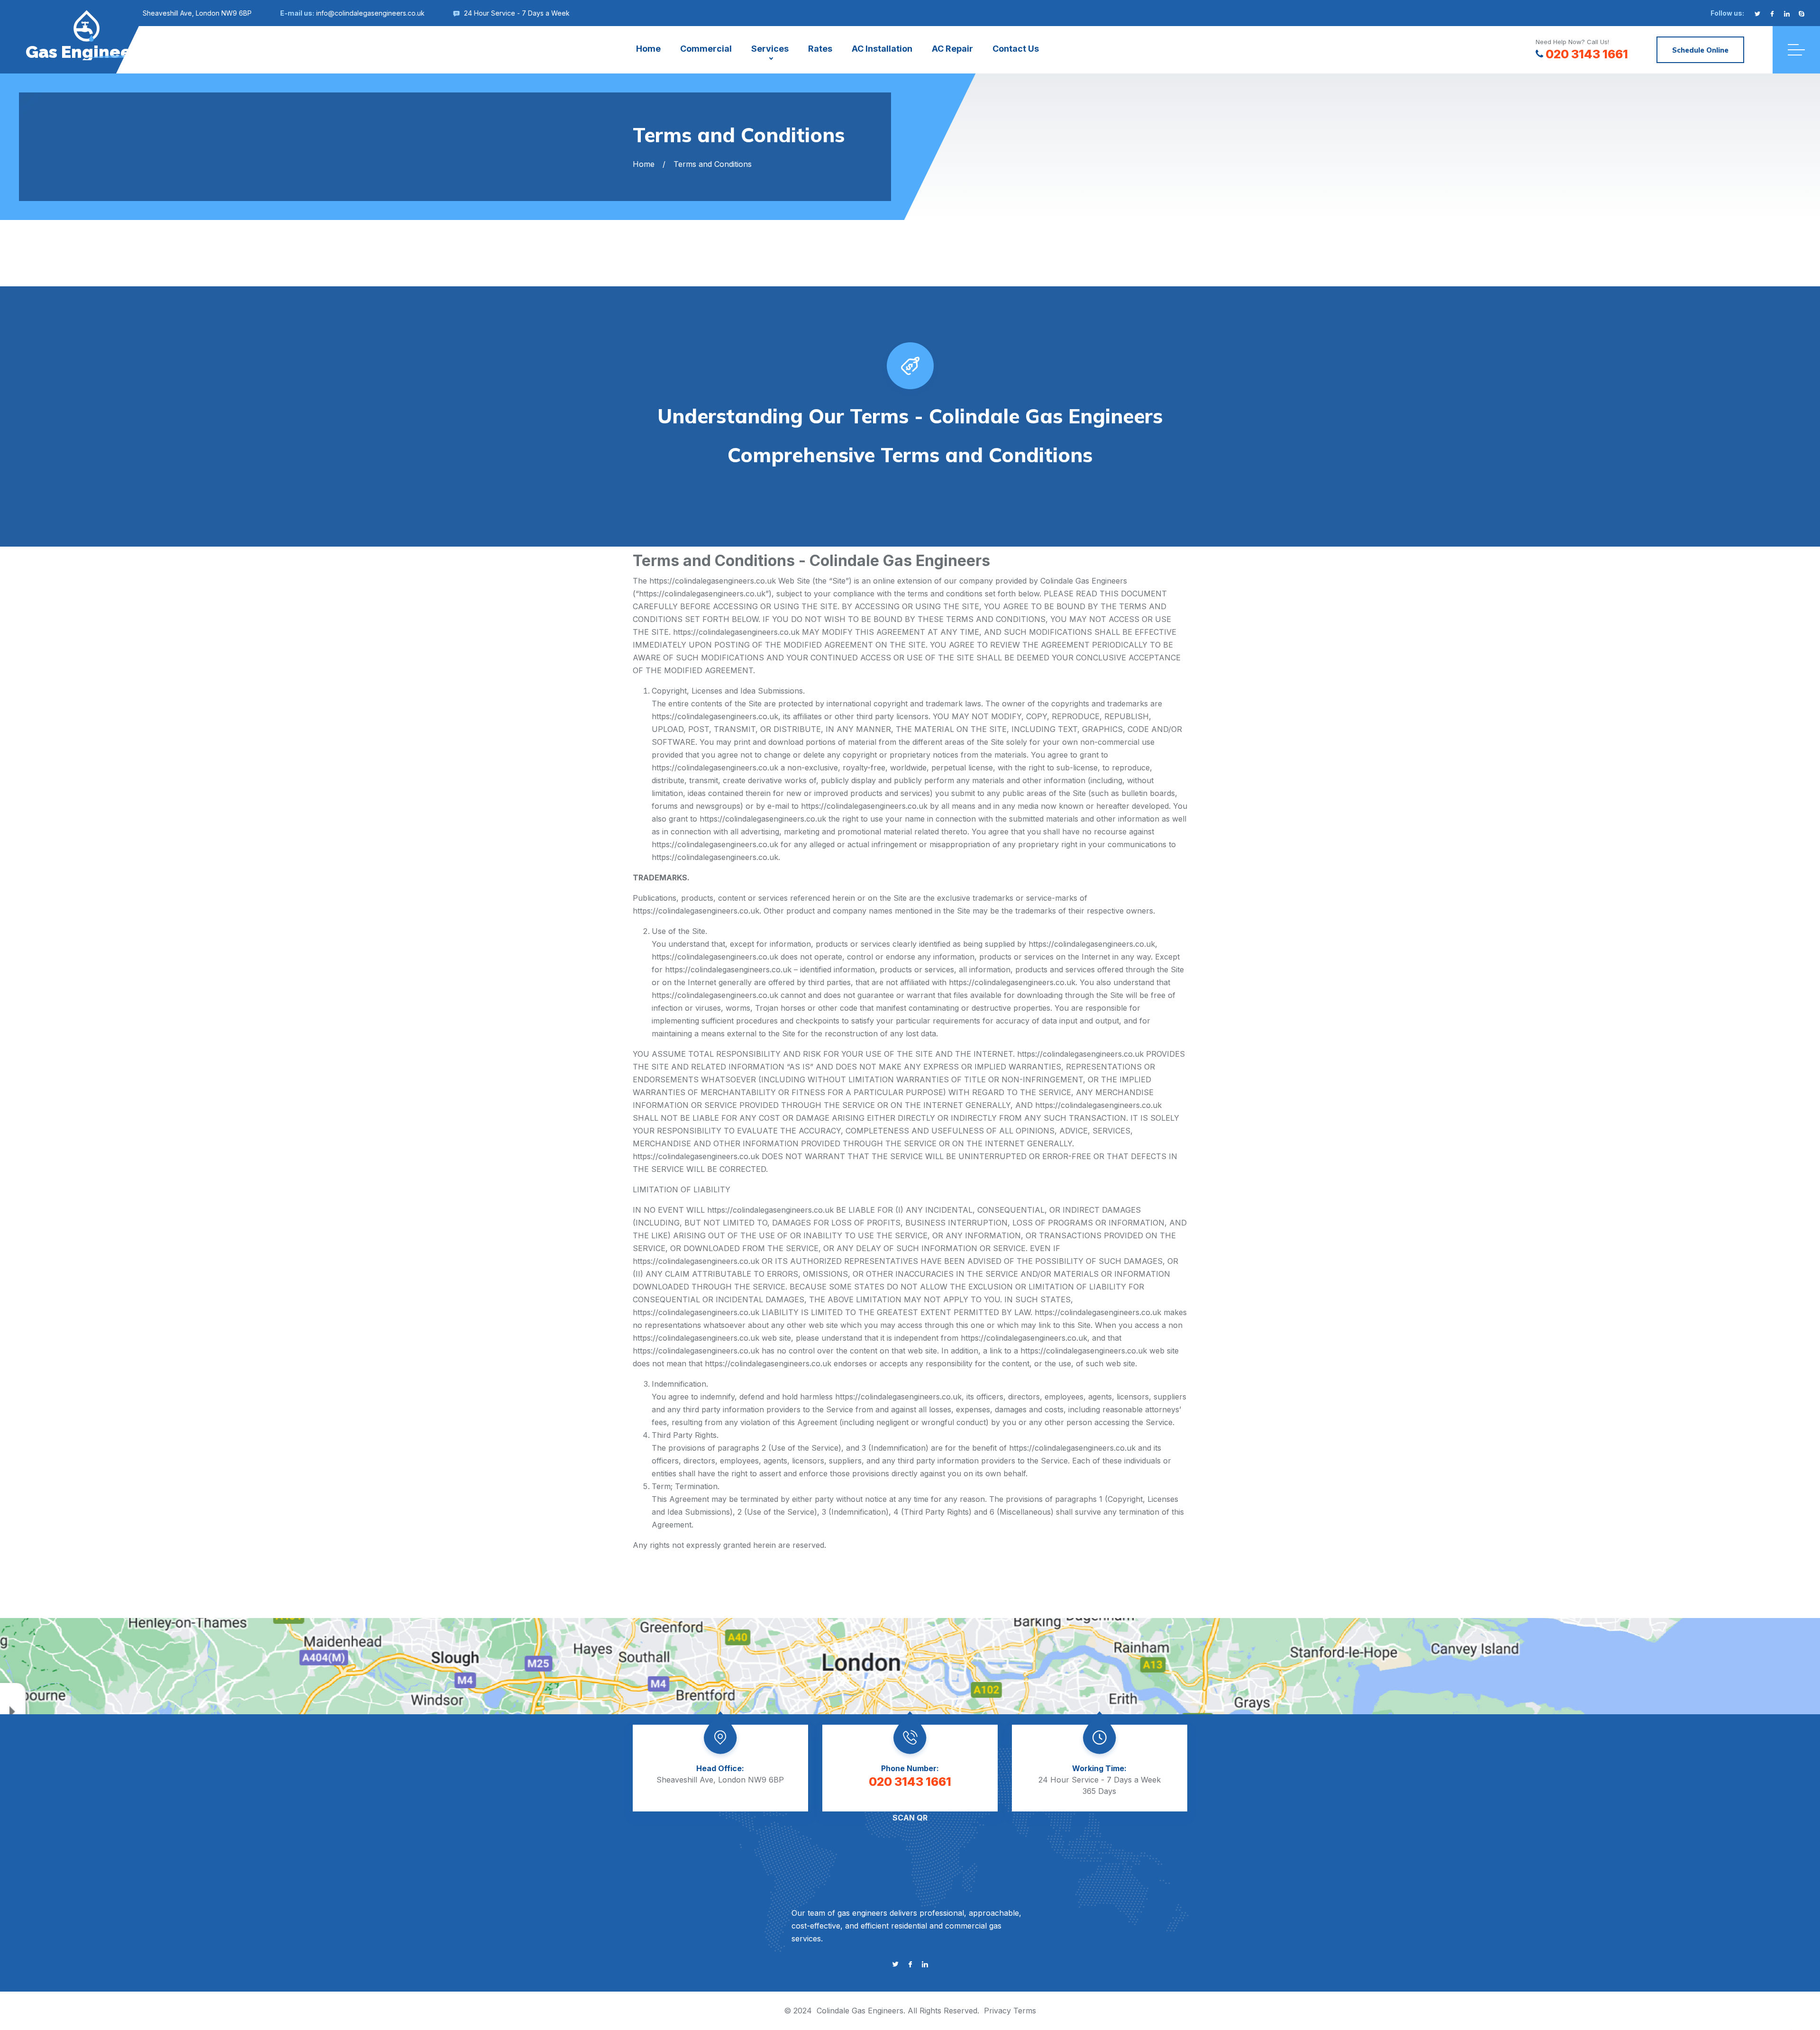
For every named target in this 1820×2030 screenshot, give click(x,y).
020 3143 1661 (1587, 54)
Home (648, 49)
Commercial (706, 49)
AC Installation (882, 49)
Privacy (997, 2011)
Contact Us (1016, 49)
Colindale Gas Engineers (860, 2011)
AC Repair (952, 49)
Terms (1025, 2011)
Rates (820, 49)
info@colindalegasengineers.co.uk (370, 13)
